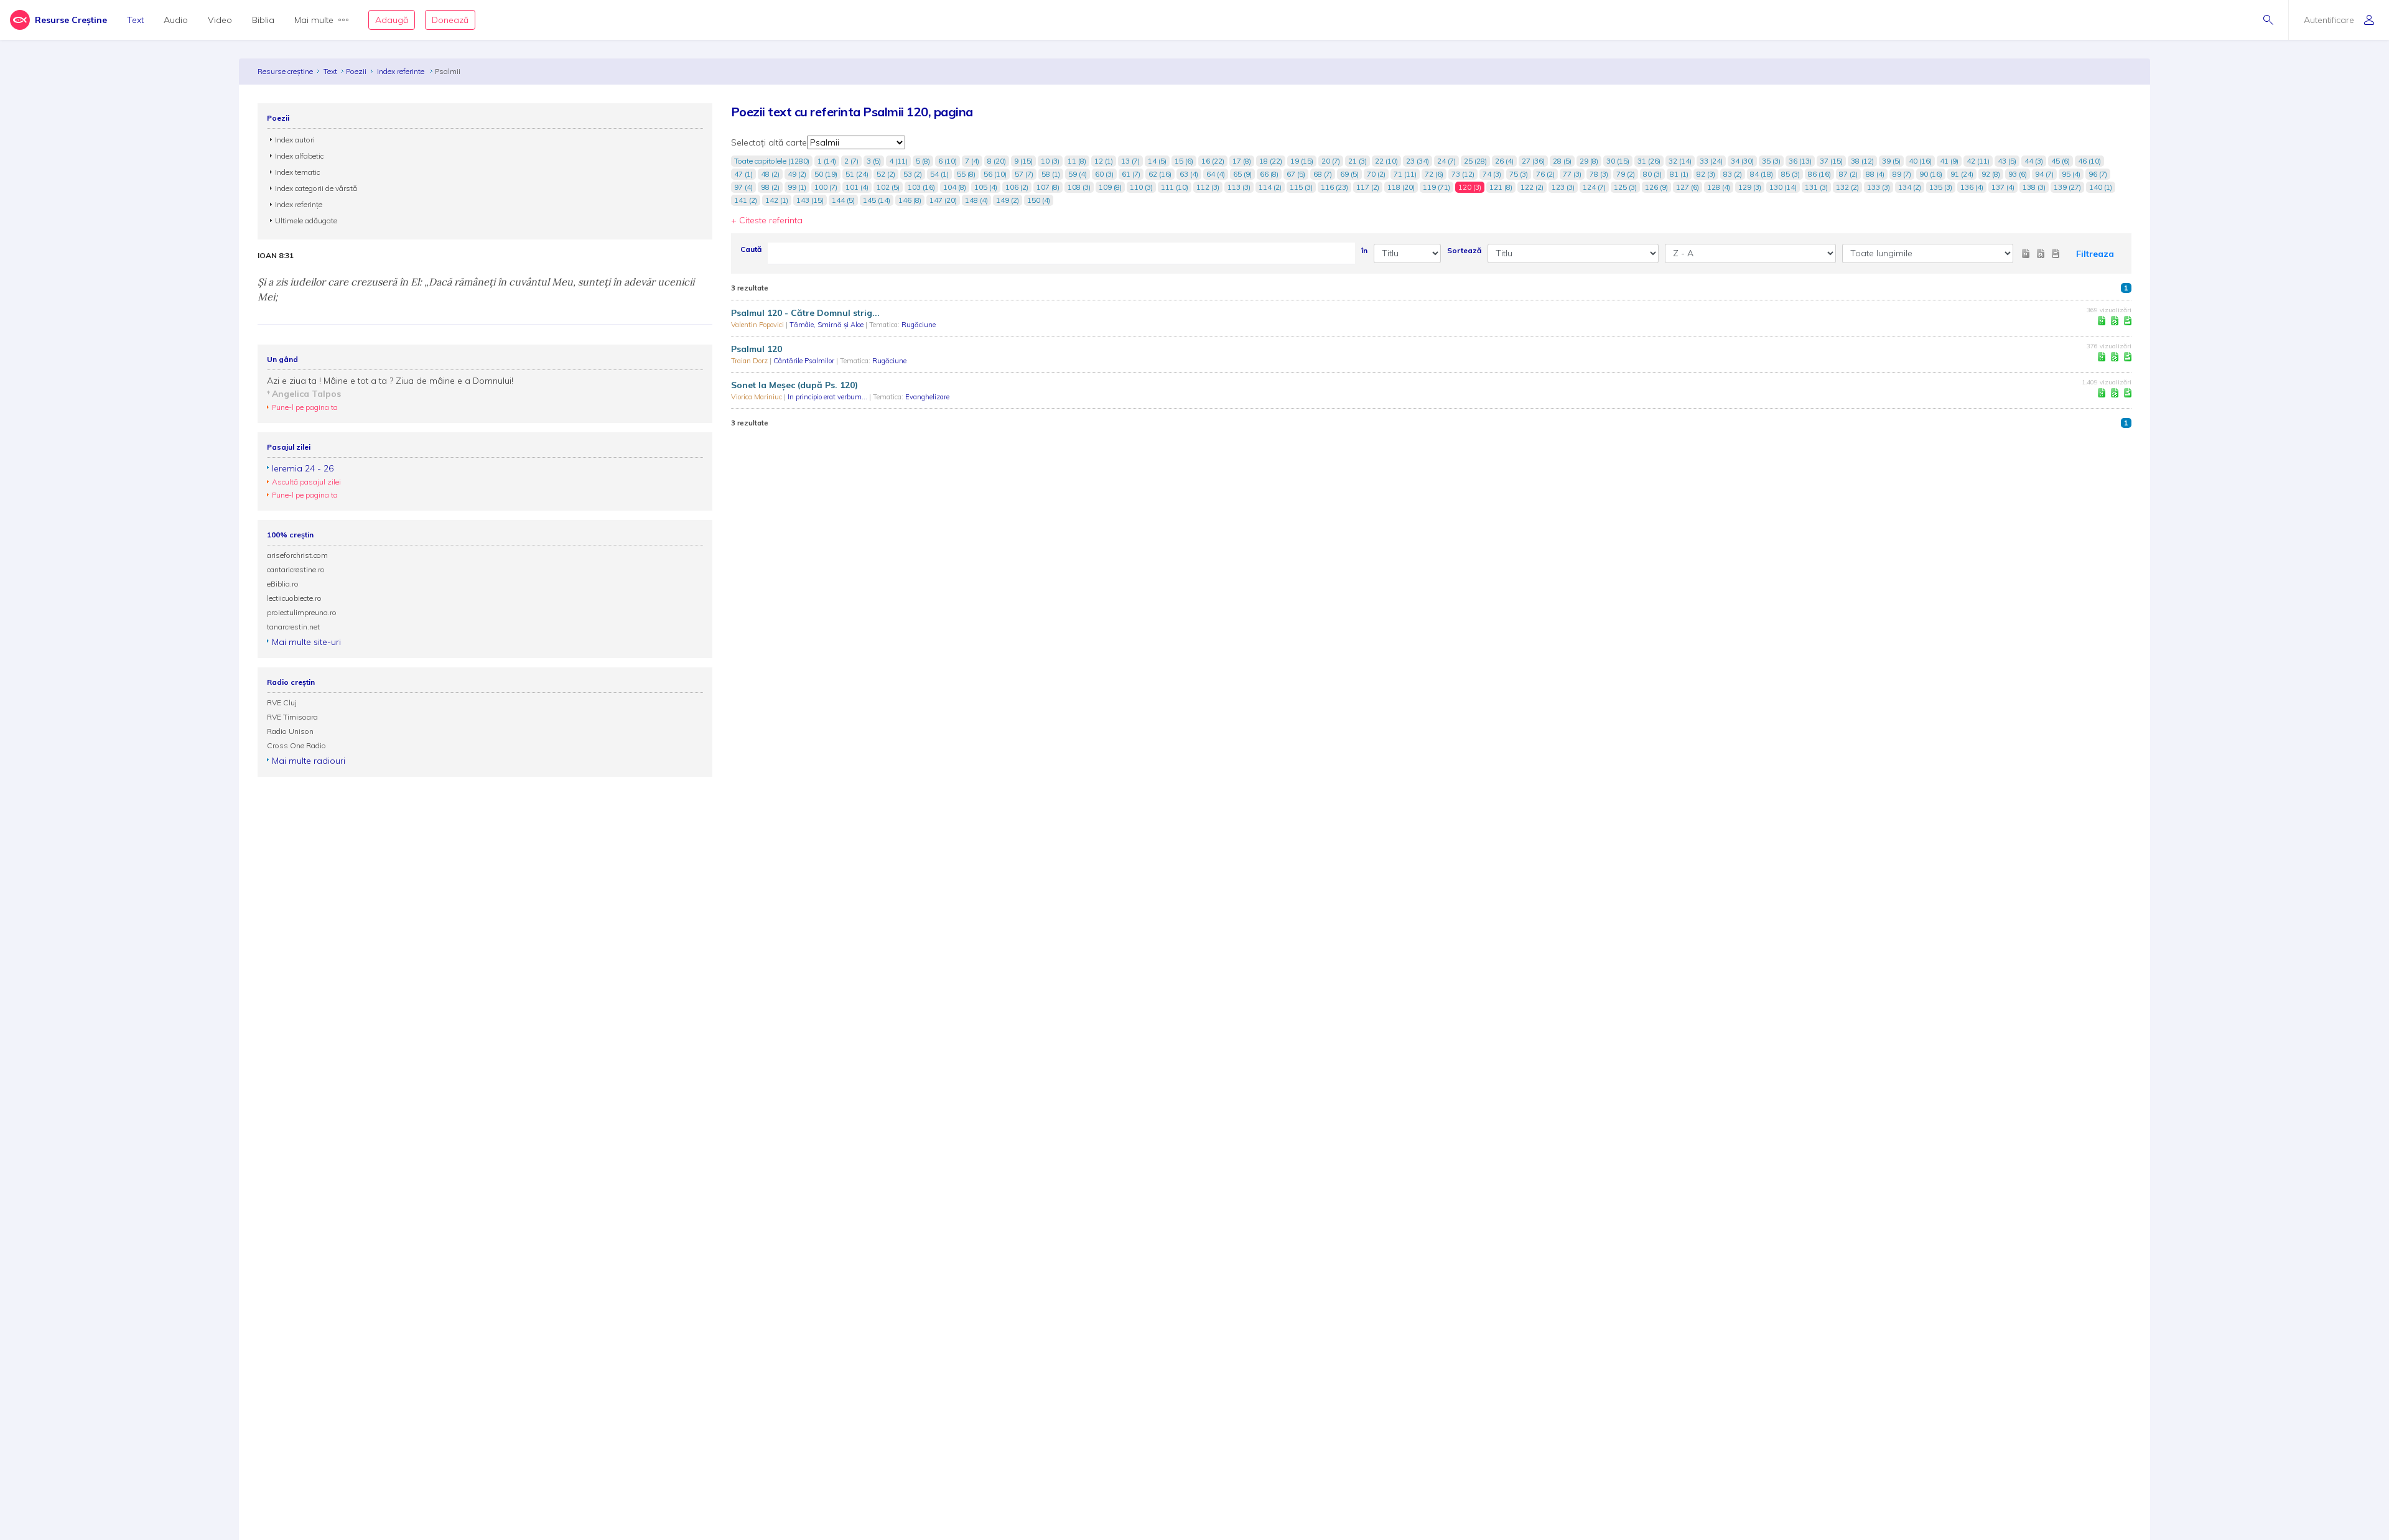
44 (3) (2034, 161)
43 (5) (2007, 161)
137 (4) (2003, 187)
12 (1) (1104, 161)
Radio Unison (290, 731)
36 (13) (1800, 161)
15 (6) (1184, 161)
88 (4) (1875, 174)
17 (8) (1242, 161)
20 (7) (1331, 161)
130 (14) (1783, 187)
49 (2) (797, 174)
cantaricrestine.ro (296, 569)
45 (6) (2061, 161)
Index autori (295, 140)
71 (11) (1405, 174)
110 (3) (1141, 187)
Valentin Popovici (758, 325)
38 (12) (1862, 161)
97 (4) (743, 187)
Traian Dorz (750, 361)
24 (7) (1446, 161)
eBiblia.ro (283, 584)
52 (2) (886, 174)
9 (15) (1023, 161)
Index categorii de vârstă (316, 188)
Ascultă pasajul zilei (306, 482)
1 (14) (827, 161)
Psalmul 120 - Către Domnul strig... (805, 313)
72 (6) (1434, 174)
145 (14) (877, 200)
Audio (176, 20)
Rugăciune (919, 325)
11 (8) (1077, 161)
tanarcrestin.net (293, 627)
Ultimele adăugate (306, 220)
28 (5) (1562, 161)
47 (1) (743, 174)
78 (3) (1599, 174)
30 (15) (1618, 161)
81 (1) (1679, 174)
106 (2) (1017, 187)
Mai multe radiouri (309, 761)
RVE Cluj (282, 703)
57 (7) (1024, 174)
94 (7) (2044, 174)
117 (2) (1368, 187)
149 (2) (1008, 200)
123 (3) (1563, 187)
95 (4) (2071, 174)
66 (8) (1269, 174)
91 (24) (1962, 174)
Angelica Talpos (306, 394)
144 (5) (843, 200)
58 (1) (1051, 174)
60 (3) (1104, 174)
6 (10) (948, 161)
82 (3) (1706, 174)
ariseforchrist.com (297, 555)
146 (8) (910, 200)
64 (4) (1216, 174)
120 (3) (1470, 187)
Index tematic (297, 172)
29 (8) (1589, 161)
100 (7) (826, 187)
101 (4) (857, 187)
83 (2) (1733, 174)
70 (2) (1376, 174)
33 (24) (1711, 161)
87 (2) (1848, 174)
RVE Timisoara (292, 717)
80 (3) (1652, 174)
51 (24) (857, 174)
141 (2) (746, 200)
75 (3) (1519, 174)
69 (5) (1349, 174)
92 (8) (1991, 174)
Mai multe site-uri (306, 642)
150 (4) (1039, 200)
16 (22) (1213, 161)
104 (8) (955, 187)
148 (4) (976, 200)
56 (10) (995, 174)
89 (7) (1902, 174)
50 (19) (826, 174)
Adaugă (392, 20)
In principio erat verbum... (828, 397)
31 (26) (1649, 161)
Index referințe (299, 204)
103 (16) (921, 187)
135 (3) (1941, 187)
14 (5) (1157, 161)
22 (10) (1386, 161)
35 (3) (1771, 161)
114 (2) (1270, 187)
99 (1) (797, 187)
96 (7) (2098, 174)
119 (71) (1437, 187)
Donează (450, 20)
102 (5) (888, 187)
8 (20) (997, 161)
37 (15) (1831, 161)
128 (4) (1719, 187)
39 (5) (1891, 161)
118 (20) (1401, 187)
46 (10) (2089, 161)
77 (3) (1572, 174)
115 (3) (1301, 187)
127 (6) (1688, 187)
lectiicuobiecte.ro (294, 598)
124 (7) (1594, 187)
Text (135, 20)
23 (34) (1418, 161)
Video (220, 20)
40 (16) (1920, 161)
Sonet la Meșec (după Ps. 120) (794, 385)
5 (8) (923, 161)
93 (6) (2018, 174)
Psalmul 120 (757, 349)
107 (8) (1048, 187)
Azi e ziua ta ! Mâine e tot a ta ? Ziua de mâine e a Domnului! (390, 381)
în (1364, 250)
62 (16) (1160, 174)
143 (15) (810, 200)
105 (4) (986, 187)
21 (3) (1357, 161)
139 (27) (2067, 187)
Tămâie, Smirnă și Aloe (827, 325)
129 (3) (1750, 187)
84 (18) (1762, 174)
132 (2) (1847, 187)
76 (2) (1545, 174)
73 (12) (1463, 174)
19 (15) (1302, 161)
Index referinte (402, 71)
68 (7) (1323, 174)
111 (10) (1175, 187)
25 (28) (1475, 161)
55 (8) (966, 174)
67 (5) (1296, 174)
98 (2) (770, 187)
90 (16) (1931, 174)
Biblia (263, 20)
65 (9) (1242, 174)
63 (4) (1189, 174)
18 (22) (1271, 161)
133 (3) (1879, 187)
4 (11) (898, 161)
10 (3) (1050, 161)
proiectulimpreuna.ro (302, 612)
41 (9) (1949, 161)
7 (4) (972, 161)
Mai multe (314, 20)
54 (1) (939, 174)
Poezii (356, 71)
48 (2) (770, 174)
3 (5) (874, 161)
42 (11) (1978, 161)
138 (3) (2034, 187)
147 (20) (943, 200)
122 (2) (1532, 187)
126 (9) (1656, 187)
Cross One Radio (296, 745)
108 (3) (1079, 187)
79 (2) (1626, 174)
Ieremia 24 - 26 (303, 468)
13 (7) (1130, 161)
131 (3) (1816, 187)
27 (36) (1533, 161)
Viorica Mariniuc (757, 397)
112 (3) (1208, 187)
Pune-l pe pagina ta (305, 407)
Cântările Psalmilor (805, 361)
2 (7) (851, 161)
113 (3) (1239, 187)
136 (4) (1972, 187)
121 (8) (1501, 187)
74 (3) (1492, 174)
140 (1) (2101, 187)
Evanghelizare (927, 397)
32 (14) (1680, 161)
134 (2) (1910, 187)
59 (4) (1078, 174)
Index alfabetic (299, 156)
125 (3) (1625, 187)
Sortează (1464, 250)
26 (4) (1504, 161)
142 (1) (777, 200)
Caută (751, 249)
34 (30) (1742, 161)
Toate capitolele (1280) (772, 161)
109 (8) (1110, 187)
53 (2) (913, 174)
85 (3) (1791, 174)
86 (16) (1819, 174)
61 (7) (1131, 174)
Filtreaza (2095, 254)
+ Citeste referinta (767, 220)
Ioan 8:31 (276, 256)
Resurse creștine (285, 71)
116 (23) (1334, 187)
